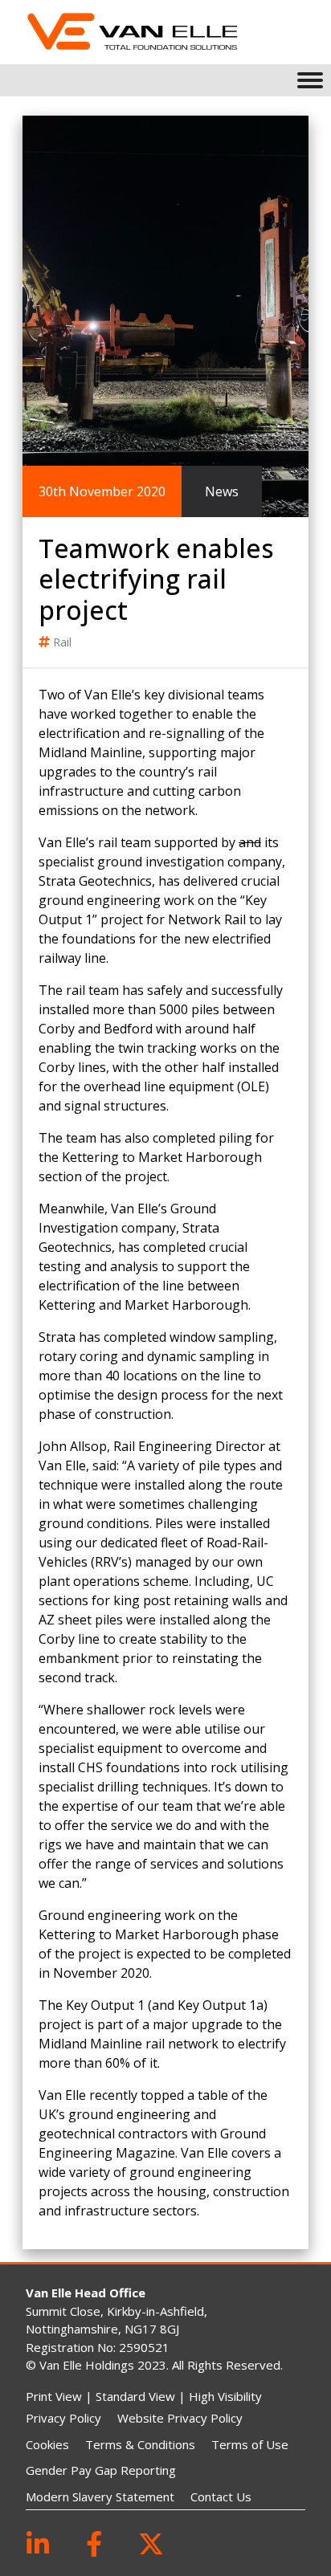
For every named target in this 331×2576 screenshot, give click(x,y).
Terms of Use (250, 2444)
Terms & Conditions (140, 2444)
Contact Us (221, 2497)
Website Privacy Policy (180, 2418)
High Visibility (225, 2396)
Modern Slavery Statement (100, 2497)
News (222, 491)
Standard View (135, 2396)
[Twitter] (151, 2543)
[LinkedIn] (38, 2543)
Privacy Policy (63, 2418)
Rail (62, 642)
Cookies (47, 2444)
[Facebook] (94, 2543)
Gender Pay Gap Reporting (101, 2470)
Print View (54, 2396)
